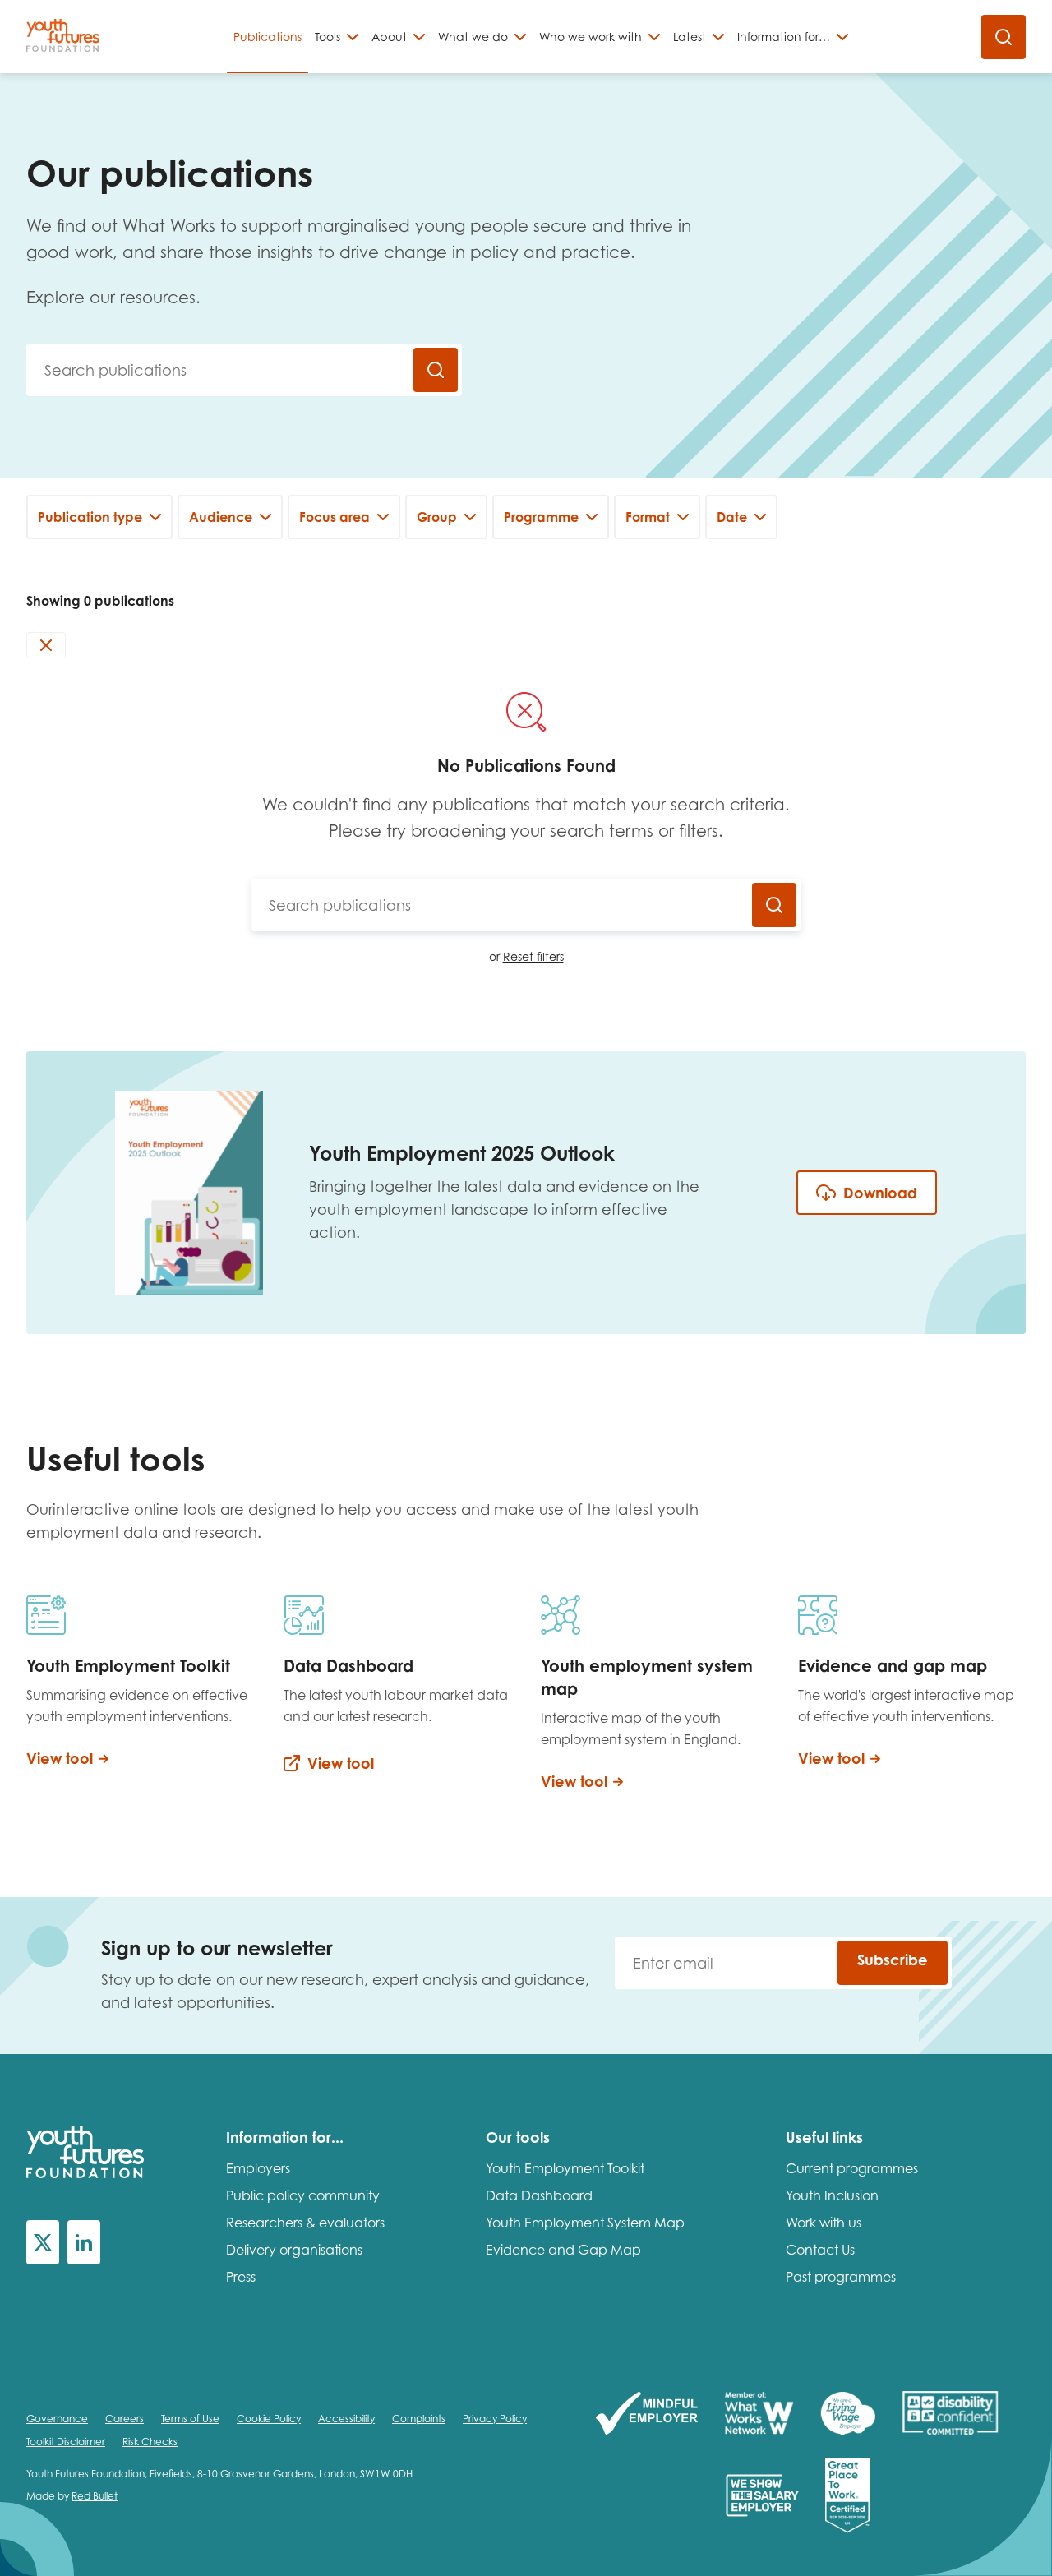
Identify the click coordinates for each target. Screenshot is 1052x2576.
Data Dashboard (539, 2195)
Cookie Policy (269, 2419)
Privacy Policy (495, 2419)
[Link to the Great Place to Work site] (847, 2497)
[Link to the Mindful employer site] (647, 2414)
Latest (690, 37)
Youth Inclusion (832, 2195)
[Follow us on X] (43, 2242)
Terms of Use (190, 2419)
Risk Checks (150, 2442)
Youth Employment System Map (585, 2223)
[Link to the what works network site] (759, 2414)
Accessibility (346, 2419)
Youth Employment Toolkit (565, 2168)
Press (241, 2277)
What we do (473, 37)
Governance (57, 2419)
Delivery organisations (294, 2250)
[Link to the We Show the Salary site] (762, 2497)
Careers (125, 2419)
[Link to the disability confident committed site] (950, 2414)
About (389, 37)
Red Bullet (95, 2496)
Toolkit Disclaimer (66, 2442)
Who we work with (591, 37)
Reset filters (533, 956)
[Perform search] (436, 370)
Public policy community (303, 2195)
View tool (60, 1758)
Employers (258, 2168)
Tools (328, 37)
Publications (268, 37)
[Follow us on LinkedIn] (84, 2242)
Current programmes (852, 2168)
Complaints (419, 2419)
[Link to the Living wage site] (848, 2414)
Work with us (824, 2223)
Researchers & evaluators (305, 2223)
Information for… (784, 37)
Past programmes (841, 2277)
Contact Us (820, 2250)
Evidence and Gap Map (563, 2250)
